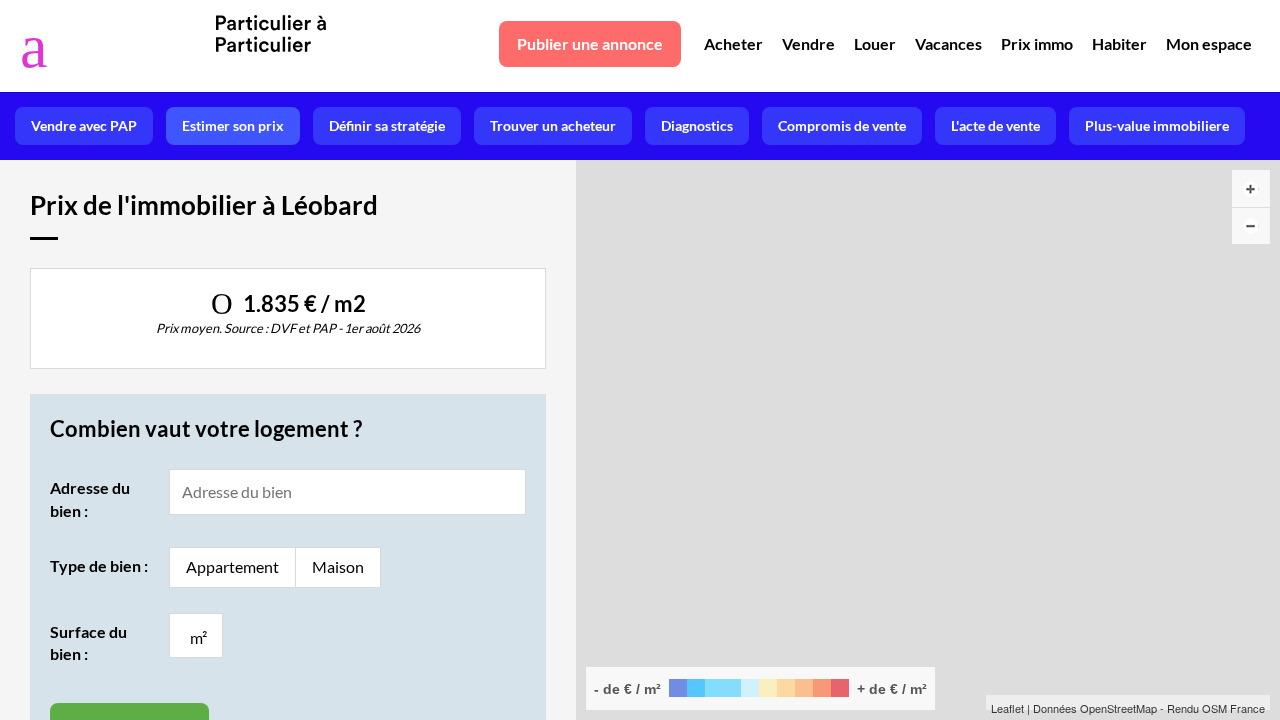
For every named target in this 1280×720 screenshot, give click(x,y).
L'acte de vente (995, 125)
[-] (1251, 226)
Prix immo (1037, 43)
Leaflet (1007, 708)
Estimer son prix (233, 125)
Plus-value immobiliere (1157, 125)
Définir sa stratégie (387, 125)
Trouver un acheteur (553, 125)
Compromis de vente (842, 125)
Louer (875, 43)
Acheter (733, 43)
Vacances (948, 43)
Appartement (232, 566)
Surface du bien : (88, 642)
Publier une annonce (590, 43)
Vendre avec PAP (84, 125)
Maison (338, 566)
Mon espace (1209, 43)
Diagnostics (697, 125)
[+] (1251, 188)
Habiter (1119, 43)
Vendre (808, 43)
